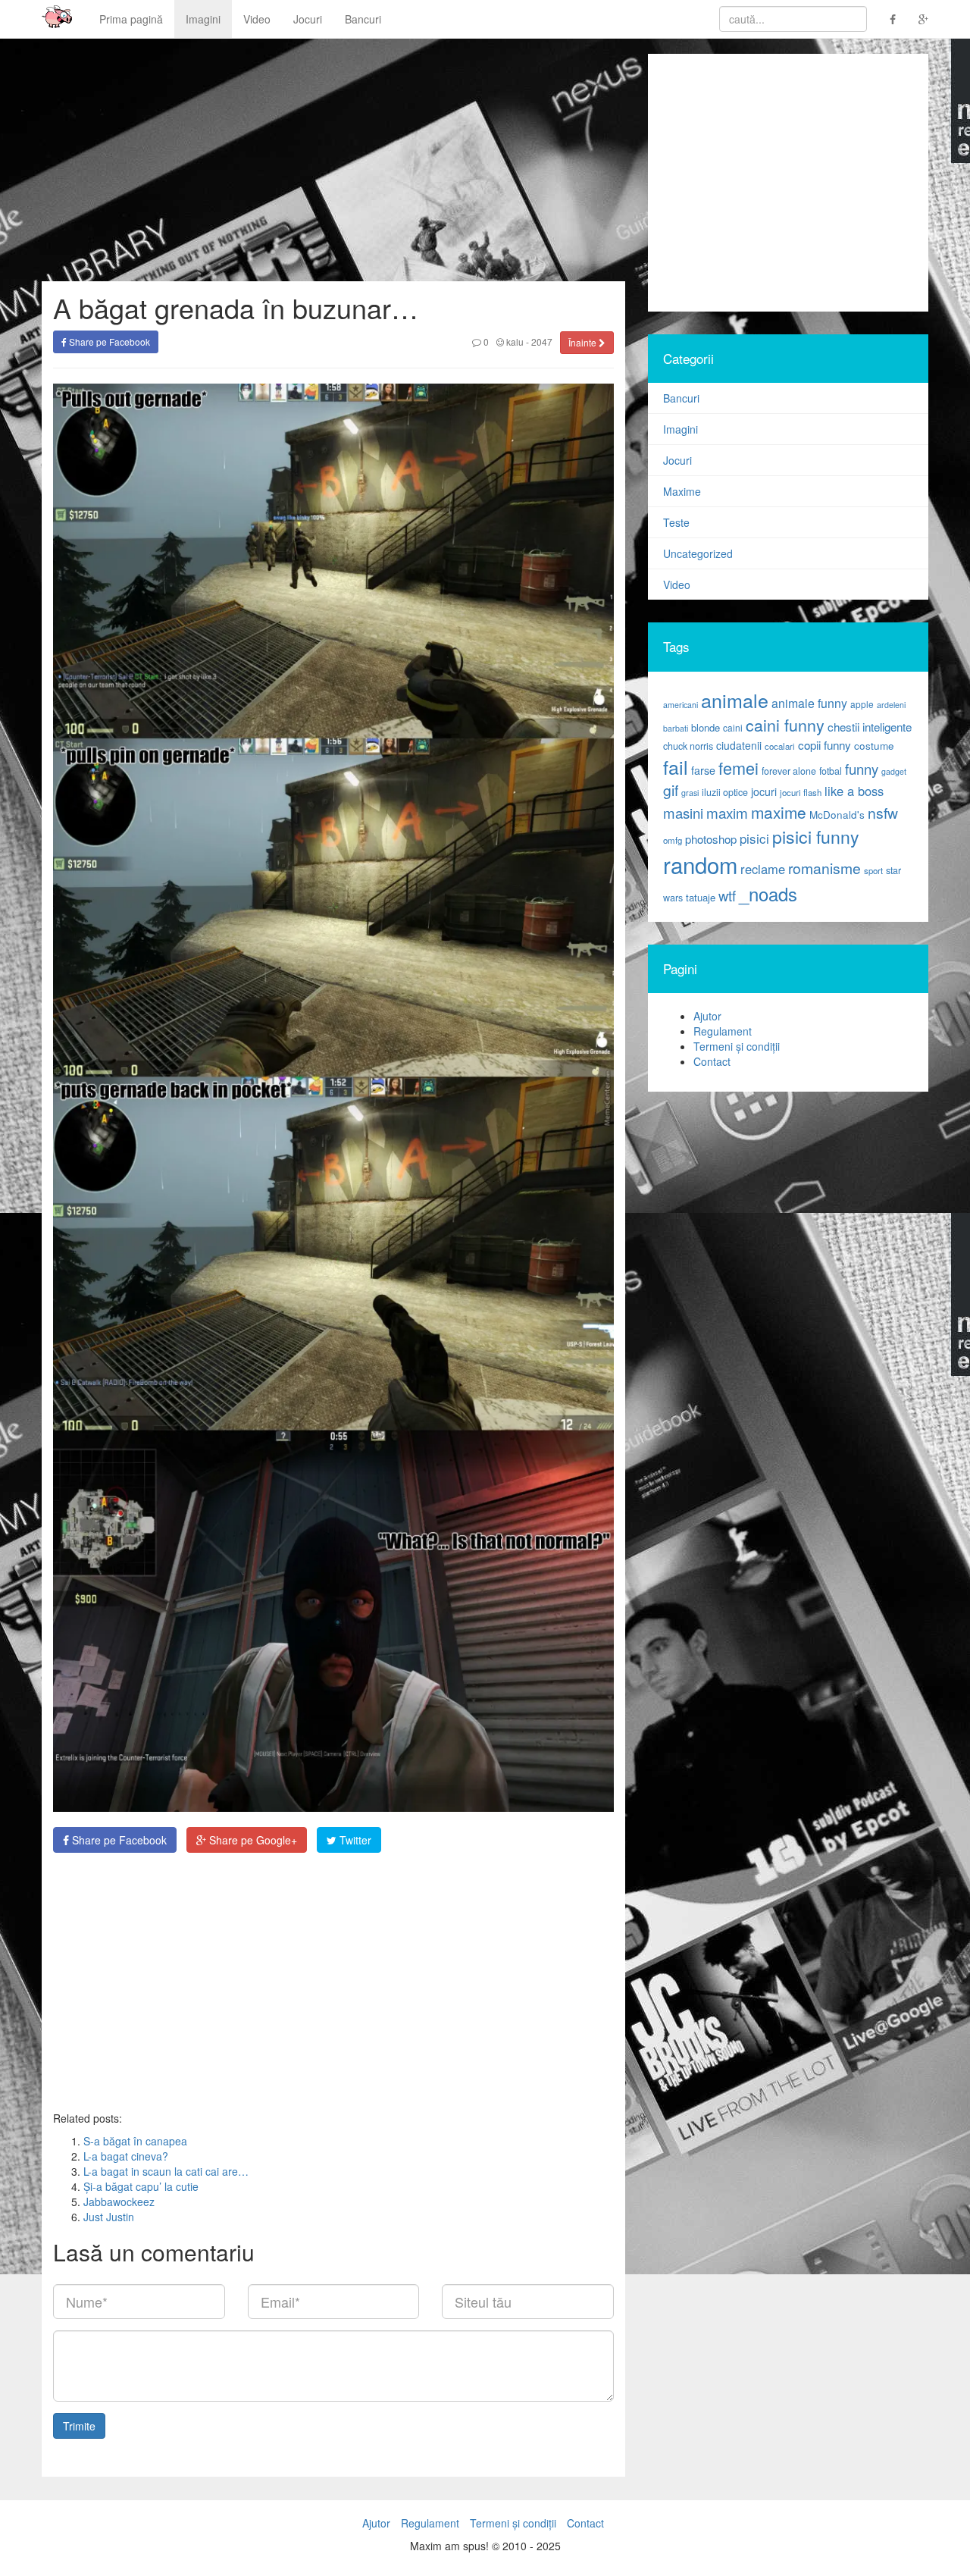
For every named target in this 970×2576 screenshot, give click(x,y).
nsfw (883, 813)
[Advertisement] (333, 1982)
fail (676, 766)
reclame (763, 869)
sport (873, 870)
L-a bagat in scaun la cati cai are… (166, 2171)
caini (733, 727)
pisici (754, 838)
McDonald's (837, 815)
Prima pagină (131, 19)
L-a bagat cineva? (126, 2156)
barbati (676, 728)
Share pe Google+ (252, 1840)
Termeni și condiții (737, 1046)
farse (703, 770)
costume (874, 746)
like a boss (854, 791)
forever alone (789, 771)
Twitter (354, 1840)
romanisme (824, 868)
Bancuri (363, 19)
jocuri (764, 791)
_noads (768, 893)
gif (671, 790)
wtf (727, 895)
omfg (673, 840)
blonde (706, 727)
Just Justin (109, 2217)
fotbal (831, 771)
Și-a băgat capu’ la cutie (141, 2186)
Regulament (723, 1031)
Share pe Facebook (108, 342)
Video (257, 19)
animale (735, 700)
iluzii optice (725, 792)
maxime (779, 812)
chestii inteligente (870, 726)
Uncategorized (698, 553)
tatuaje (701, 897)
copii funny (824, 744)
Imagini (203, 19)
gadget (894, 771)
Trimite (79, 2426)
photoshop (711, 839)
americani (681, 705)
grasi (690, 793)
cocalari (780, 746)
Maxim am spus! (52, 19)
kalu (514, 342)
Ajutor (707, 1016)
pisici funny (816, 836)
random (700, 864)
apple (862, 704)
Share (118, 1840)
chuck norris (688, 746)
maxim (727, 812)
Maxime (682, 491)
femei (738, 768)
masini (683, 813)
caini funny (785, 724)
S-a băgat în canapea (135, 2141)
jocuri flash (801, 792)
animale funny (809, 703)
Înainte (584, 342)
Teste (676, 522)
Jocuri (308, 19)
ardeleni (891, 705)
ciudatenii (739, 745)
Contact (712, 1061)
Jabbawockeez (119, 2202)
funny (862, 769)
